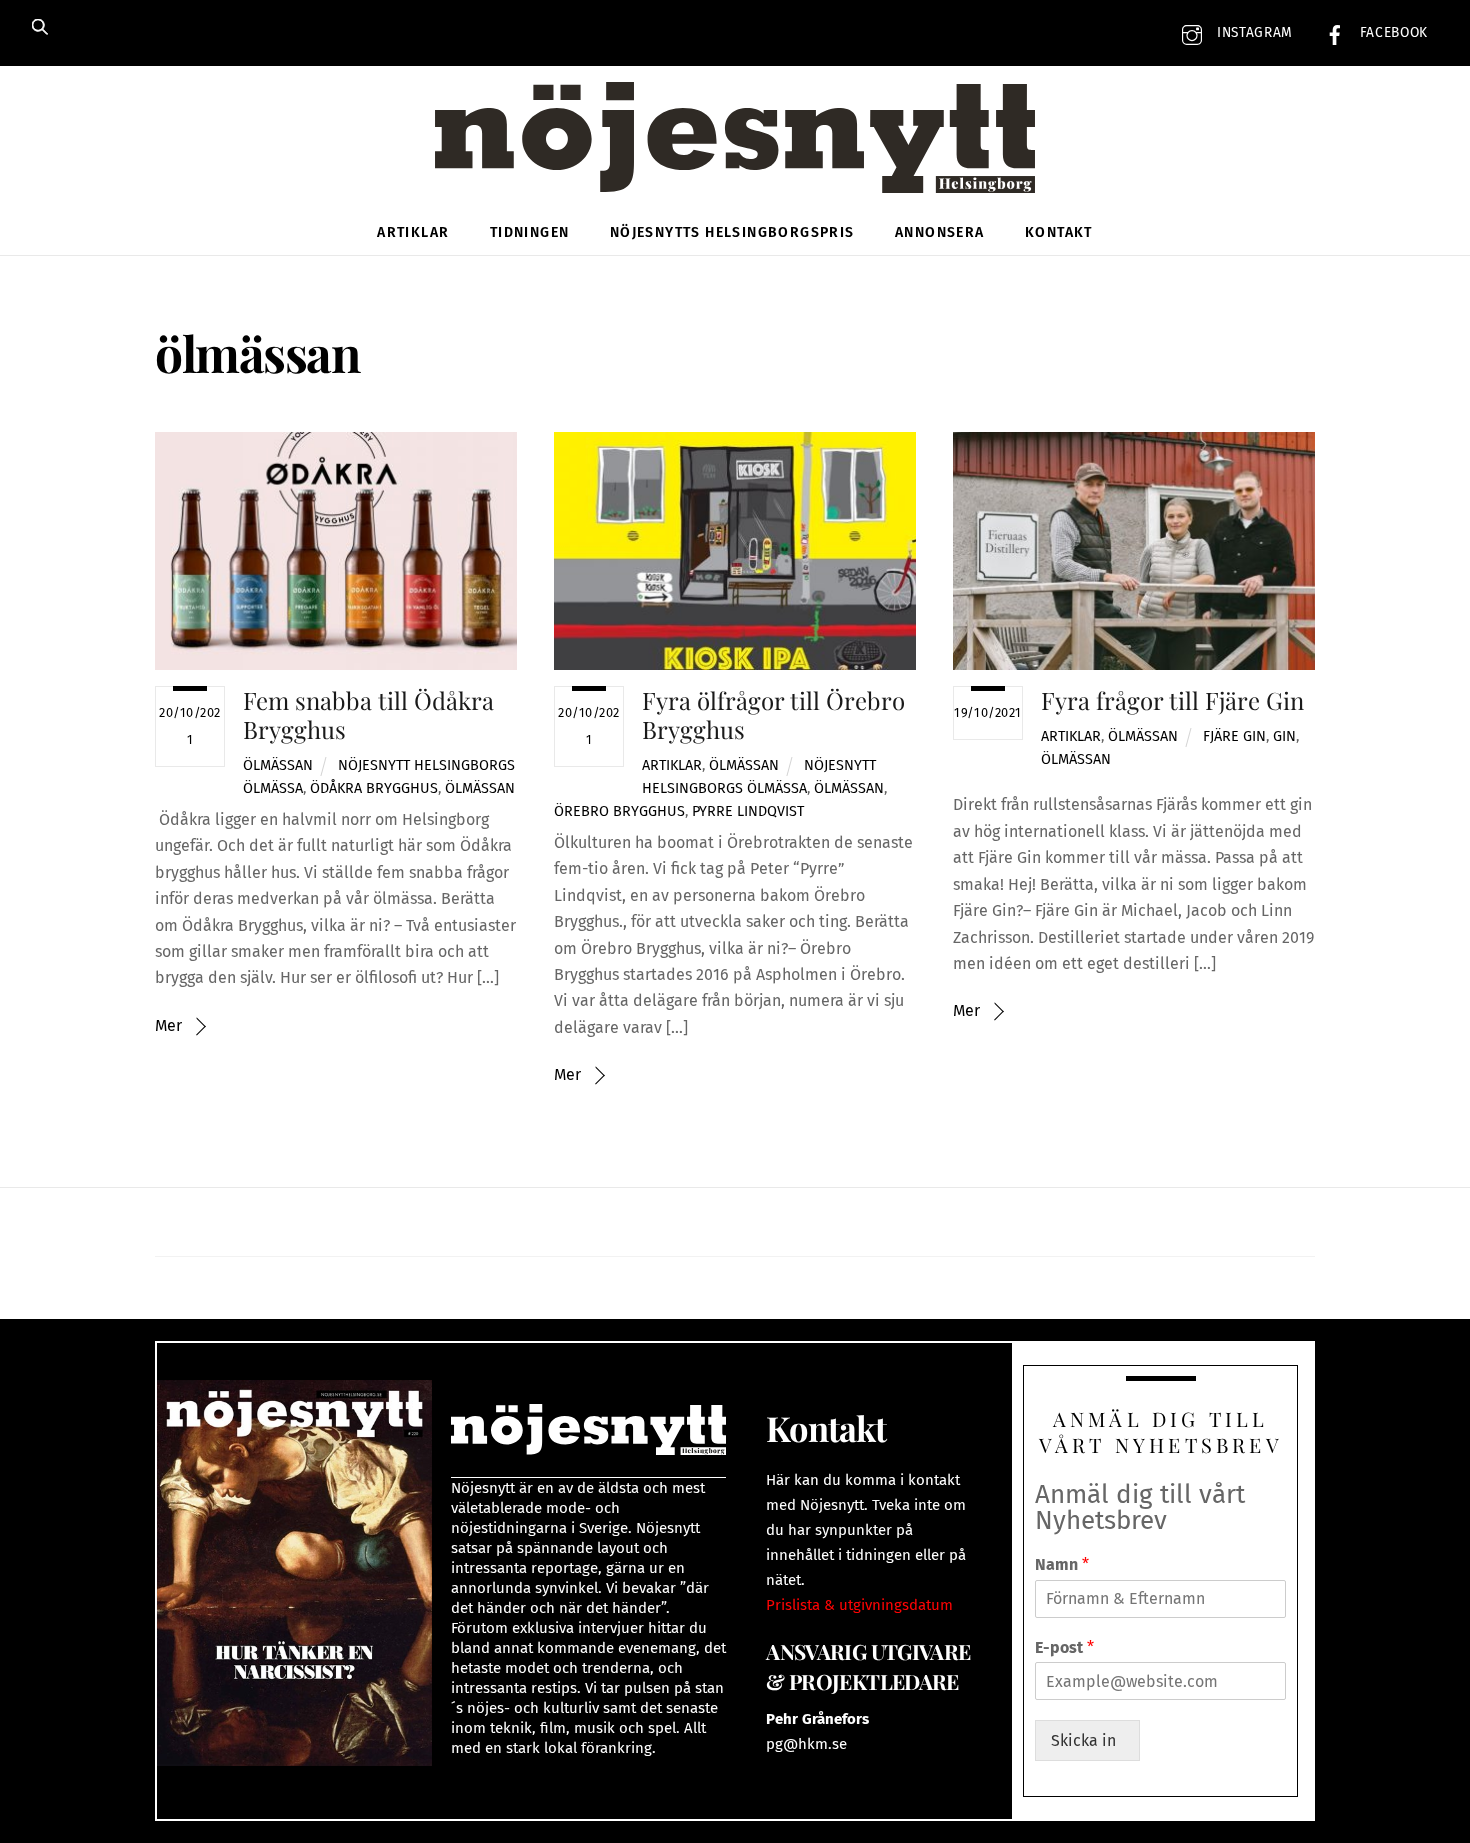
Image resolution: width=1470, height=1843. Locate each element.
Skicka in (1087, 1740)
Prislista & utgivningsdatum (859, 1605)
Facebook (1391, 32)
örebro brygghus (619, 811)
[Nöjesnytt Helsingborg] (735, 159)
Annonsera (940, 232)
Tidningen (530, 232)
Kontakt (1059, 232)
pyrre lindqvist (748, 811)
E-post (1064, 1647)
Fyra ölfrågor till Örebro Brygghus (773, 714)
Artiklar (413, 232)
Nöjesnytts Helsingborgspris (732, 232)
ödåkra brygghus (374, 788)
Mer (168, 1025)
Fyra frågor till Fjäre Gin (1172, 700)
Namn (1062, 1564)
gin (1284, 736)
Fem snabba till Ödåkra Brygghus (368, 714)
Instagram (1252, 32)
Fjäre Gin (1234, 736)
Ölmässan (278, 765)
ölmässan (480, 788)
